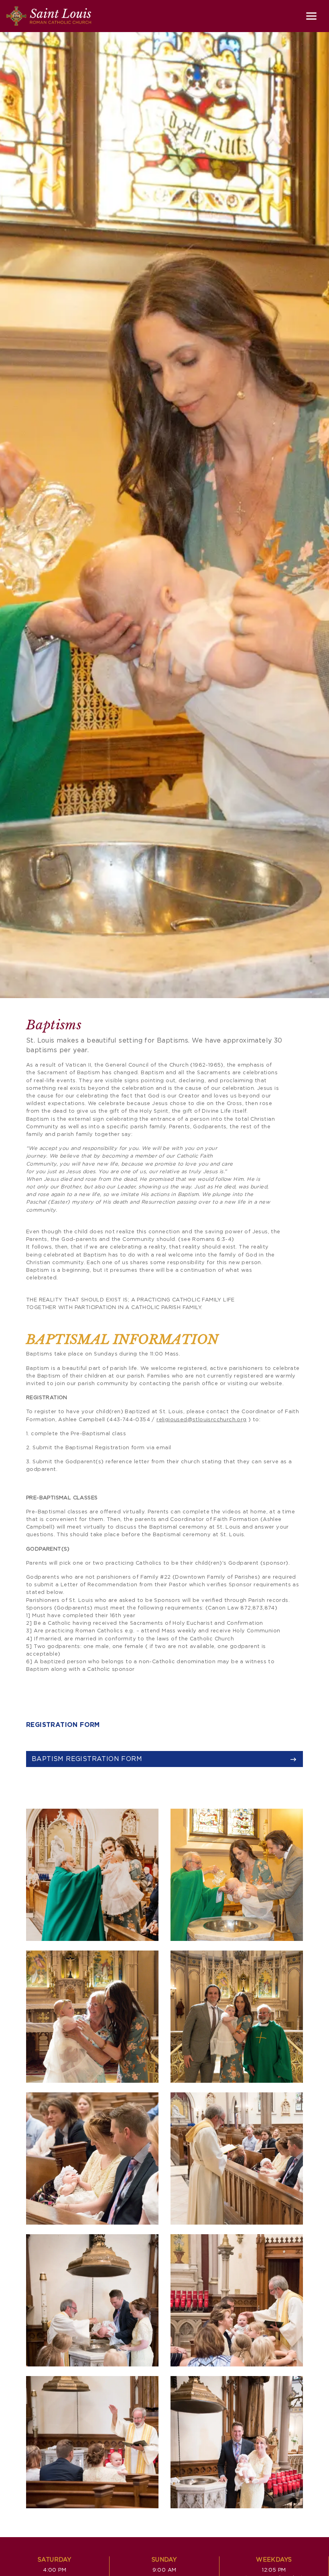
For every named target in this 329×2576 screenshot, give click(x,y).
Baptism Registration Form (87, 1759)
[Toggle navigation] (311, 16)
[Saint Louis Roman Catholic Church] (49, 16)
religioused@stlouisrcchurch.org (201, 1420)
